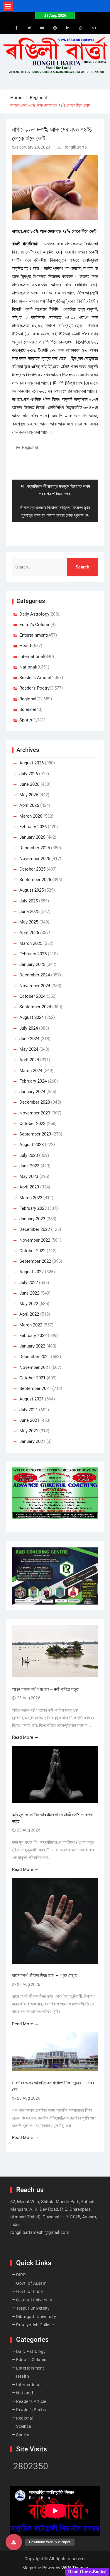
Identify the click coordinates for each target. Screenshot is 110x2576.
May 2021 (29, 1431)
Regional (30, 447)
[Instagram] (55, 28)
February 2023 (33, 1208)
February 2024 (33, 1081)
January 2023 (32, 1219)
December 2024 (35, 975)
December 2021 (35, 1357)
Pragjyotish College (35, 2325)
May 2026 (29, 795)
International (32, 657)
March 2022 (31, 1325)
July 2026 (29, 774)
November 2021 (35, 1367)
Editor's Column (35, 625)
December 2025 (35, 848)
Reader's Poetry (34, 688)
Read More (23, 1737)
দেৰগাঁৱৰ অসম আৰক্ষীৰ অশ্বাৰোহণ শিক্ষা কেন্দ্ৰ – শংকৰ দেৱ (53, 2086)
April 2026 (29, 805)
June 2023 (29, 1166)
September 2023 (35, 1134)
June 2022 (29, 1293)
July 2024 (29, 1028)
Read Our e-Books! (87, 2572)
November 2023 (35, 1113)
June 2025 (29, 911)
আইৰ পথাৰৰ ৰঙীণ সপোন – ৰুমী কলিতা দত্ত (45, 1689)
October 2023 (32, 1124)
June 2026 (29, 784)
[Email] (94, 28)
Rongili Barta (75, 147)
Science (27, 709)
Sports (26, 720)
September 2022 (35, 1261)
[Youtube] (42, 28)
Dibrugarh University (36, 2317)
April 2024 (29, 1060)
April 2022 (29, 1314)
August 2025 (32, 890)
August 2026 (32, 763)
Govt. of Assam (31, 2283)
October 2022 (32, 1251)
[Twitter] (29, 28)
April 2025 (29, 933)
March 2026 (31, 816)
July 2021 (29, 1410)
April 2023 (29, 1187)
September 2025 (35, 880)
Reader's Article (35, 678)
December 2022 (35, 1229)
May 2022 (29, 1304)
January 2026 (32, 837)
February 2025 (33, 954)
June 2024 (29, 1039)
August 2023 (32, 1145)
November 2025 (35, 859)
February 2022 (33, 1336)
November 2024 (35, 986)
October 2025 (32, 869)
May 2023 (29, 1176)
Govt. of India (29, 2291)
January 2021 (32, 1441)
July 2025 (29, 901)
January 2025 (32, 964)
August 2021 (32, 1399)
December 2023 (35, 1102)
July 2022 (29, 1283)
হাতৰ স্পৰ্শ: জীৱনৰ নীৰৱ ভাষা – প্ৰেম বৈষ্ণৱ (45, 1975)
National (28, 667)
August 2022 (32, 1272)
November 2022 (35, 1240)
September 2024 (35, 1007)
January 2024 (32, 1092)
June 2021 (29, 1420)
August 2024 (32, 1017)
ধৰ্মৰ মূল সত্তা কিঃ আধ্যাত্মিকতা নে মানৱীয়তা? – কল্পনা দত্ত (52, 1818)
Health (26, 646)
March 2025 (31, 943)
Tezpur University (33, 2308)
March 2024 (31, 1071)
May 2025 (29, 922)
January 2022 (32, 1346)
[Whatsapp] (81, 28)
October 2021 (32, 1378)
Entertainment (33, 635)
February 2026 (33, 827)
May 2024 (29, 1049)
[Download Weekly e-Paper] (14, 2542)
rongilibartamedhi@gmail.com (40, 2232)
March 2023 (31, 1198)
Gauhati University (34, 2300)
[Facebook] (16, 28)
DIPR (21, 2275)
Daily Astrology (34, 614)
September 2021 (35, 1388)
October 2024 (32, 996)
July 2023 (29, 1155)
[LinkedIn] (68, 28)
